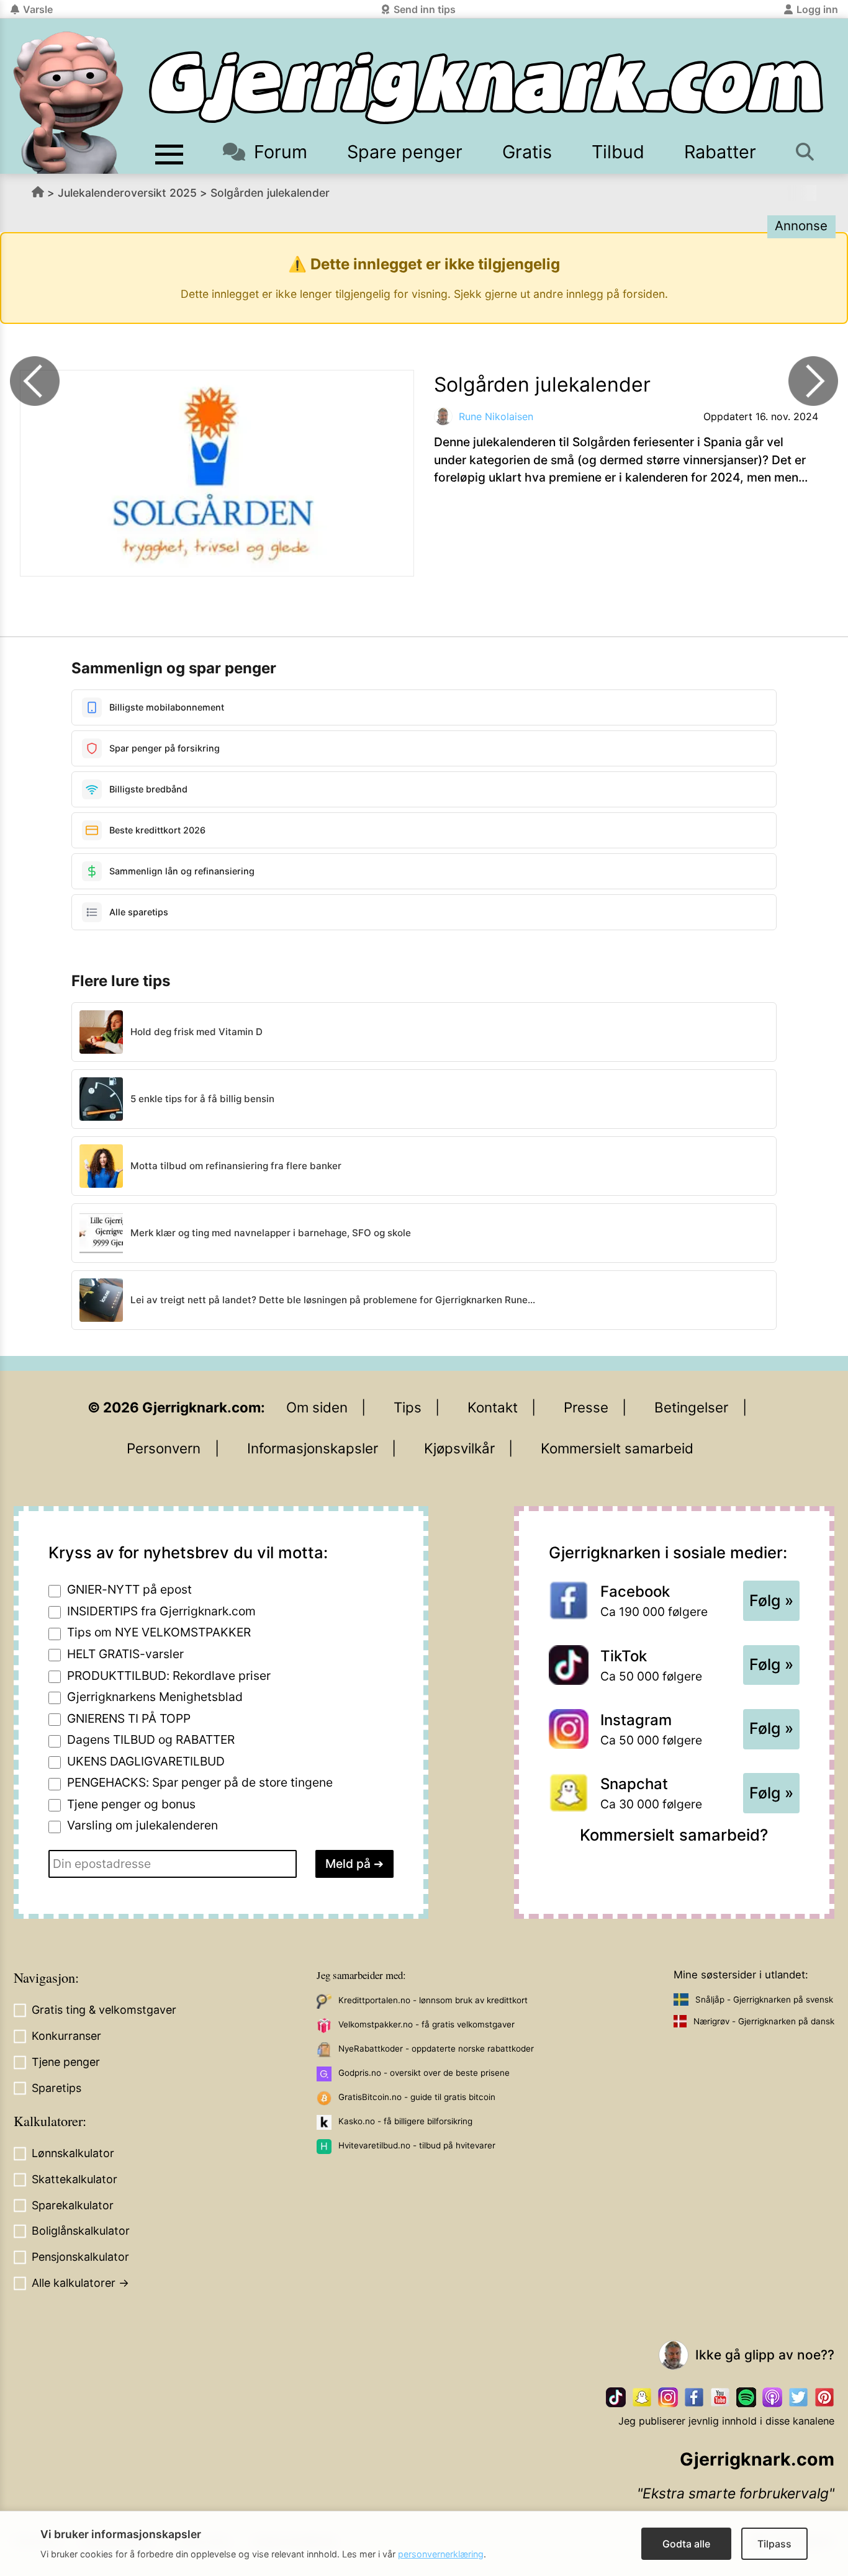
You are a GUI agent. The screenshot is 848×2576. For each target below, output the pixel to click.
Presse (586, 1407)
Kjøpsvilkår (459, 1448)
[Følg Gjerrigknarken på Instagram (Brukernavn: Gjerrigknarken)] (668, 2397)
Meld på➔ (354, 1864)
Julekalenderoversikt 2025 (127, 193)
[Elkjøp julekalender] (813, 381)
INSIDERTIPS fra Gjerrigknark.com (161, 1611)
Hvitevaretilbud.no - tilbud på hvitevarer (417, 2145)
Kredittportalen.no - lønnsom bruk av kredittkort (433, 2000)
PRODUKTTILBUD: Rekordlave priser (169, 1676)
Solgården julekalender (270, 193)
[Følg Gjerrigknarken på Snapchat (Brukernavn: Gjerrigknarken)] (642, 2397)
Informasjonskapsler (313, 1448)
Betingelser (691, 1407)
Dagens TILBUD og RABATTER (151, 1739)
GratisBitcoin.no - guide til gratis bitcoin (417, 2097)
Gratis (527, 152)
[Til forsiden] (486, 88)
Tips (408, 1407)
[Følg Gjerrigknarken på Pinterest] (824, 2397)
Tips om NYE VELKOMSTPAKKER (159, 1632)
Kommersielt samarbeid (617, 1448)
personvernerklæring (441, 2554)
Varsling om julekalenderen (142, 1825)
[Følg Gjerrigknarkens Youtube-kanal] (720, 2397)
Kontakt (493, 1407)
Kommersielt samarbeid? (674, 1835)
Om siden (317, 1407)
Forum (281, 152)
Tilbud (618, 152)
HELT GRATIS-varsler (125, 1654)
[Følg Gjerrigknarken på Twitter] (798, 2397)
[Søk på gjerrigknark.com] (806, 152)
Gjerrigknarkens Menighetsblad (155, 1697)
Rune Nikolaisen (496, 416)
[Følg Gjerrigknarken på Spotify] (746, 2397)
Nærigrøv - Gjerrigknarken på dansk (764, 2021)
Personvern (164, 1448)
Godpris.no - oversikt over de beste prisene (424, 2073)
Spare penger (405, 152)
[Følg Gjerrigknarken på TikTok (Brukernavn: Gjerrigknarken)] (616, 2397)
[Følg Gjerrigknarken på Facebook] (694, 2397)
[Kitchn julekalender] (35, 381)
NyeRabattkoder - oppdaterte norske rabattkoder (436, 2049)
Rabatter (720, 152)
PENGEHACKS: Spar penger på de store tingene (200, 1782)
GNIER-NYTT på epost (129, 1589)
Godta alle (686, 2544)
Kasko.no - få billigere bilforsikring (405, 2121)
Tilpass (774, 2544)
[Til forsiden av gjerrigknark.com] (68, 102)
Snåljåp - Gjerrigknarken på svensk (764, 1999)
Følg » (771, 1600)
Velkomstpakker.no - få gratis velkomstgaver (426, 2024)
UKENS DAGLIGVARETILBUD (146, 1761)
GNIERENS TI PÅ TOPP (129, 1718)
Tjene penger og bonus (131, 1804)
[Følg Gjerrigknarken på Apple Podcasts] (772, 2397)
